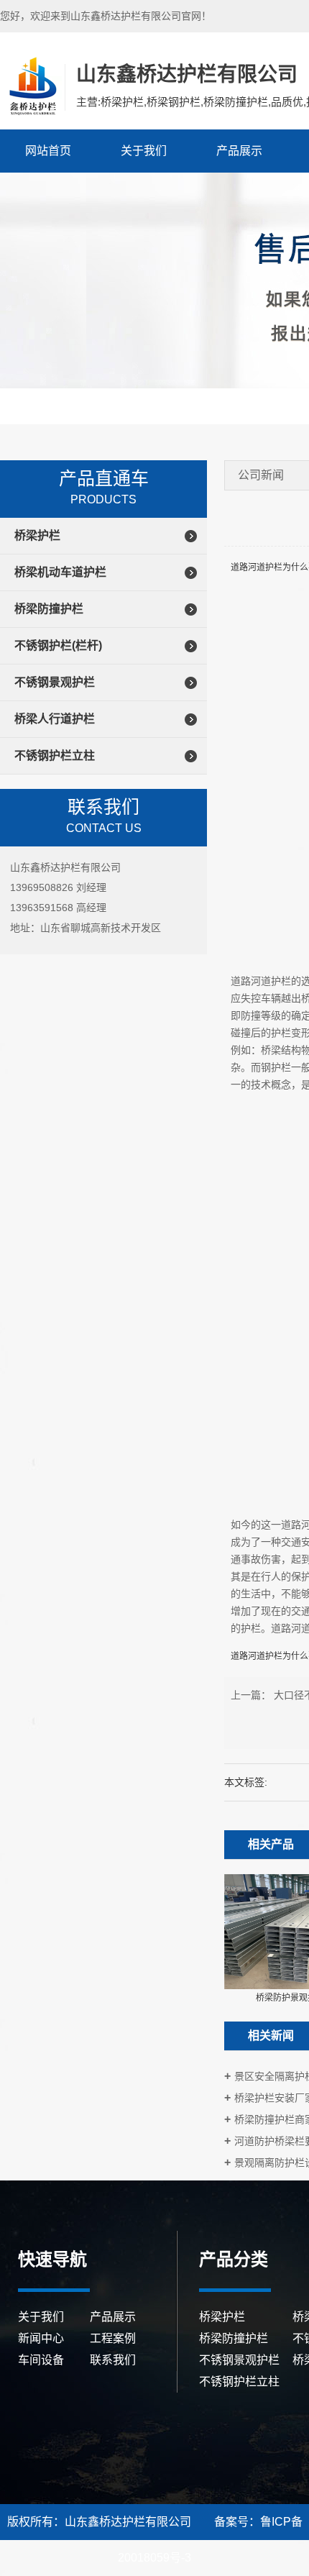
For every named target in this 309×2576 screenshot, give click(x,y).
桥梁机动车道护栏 (60, 572)
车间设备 (41, 2360)
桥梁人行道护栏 (55, 719)
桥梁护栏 (37, 535)
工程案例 (113, 2338)
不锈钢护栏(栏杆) (58, 645)
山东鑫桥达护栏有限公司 (31, 86)
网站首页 (48, 151)
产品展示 (239, 151)
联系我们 (113, 2360)
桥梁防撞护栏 (49, 609)
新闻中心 (41, 2338)
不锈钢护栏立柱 (55, 755)
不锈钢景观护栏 (55, 682)
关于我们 (144, 151)
